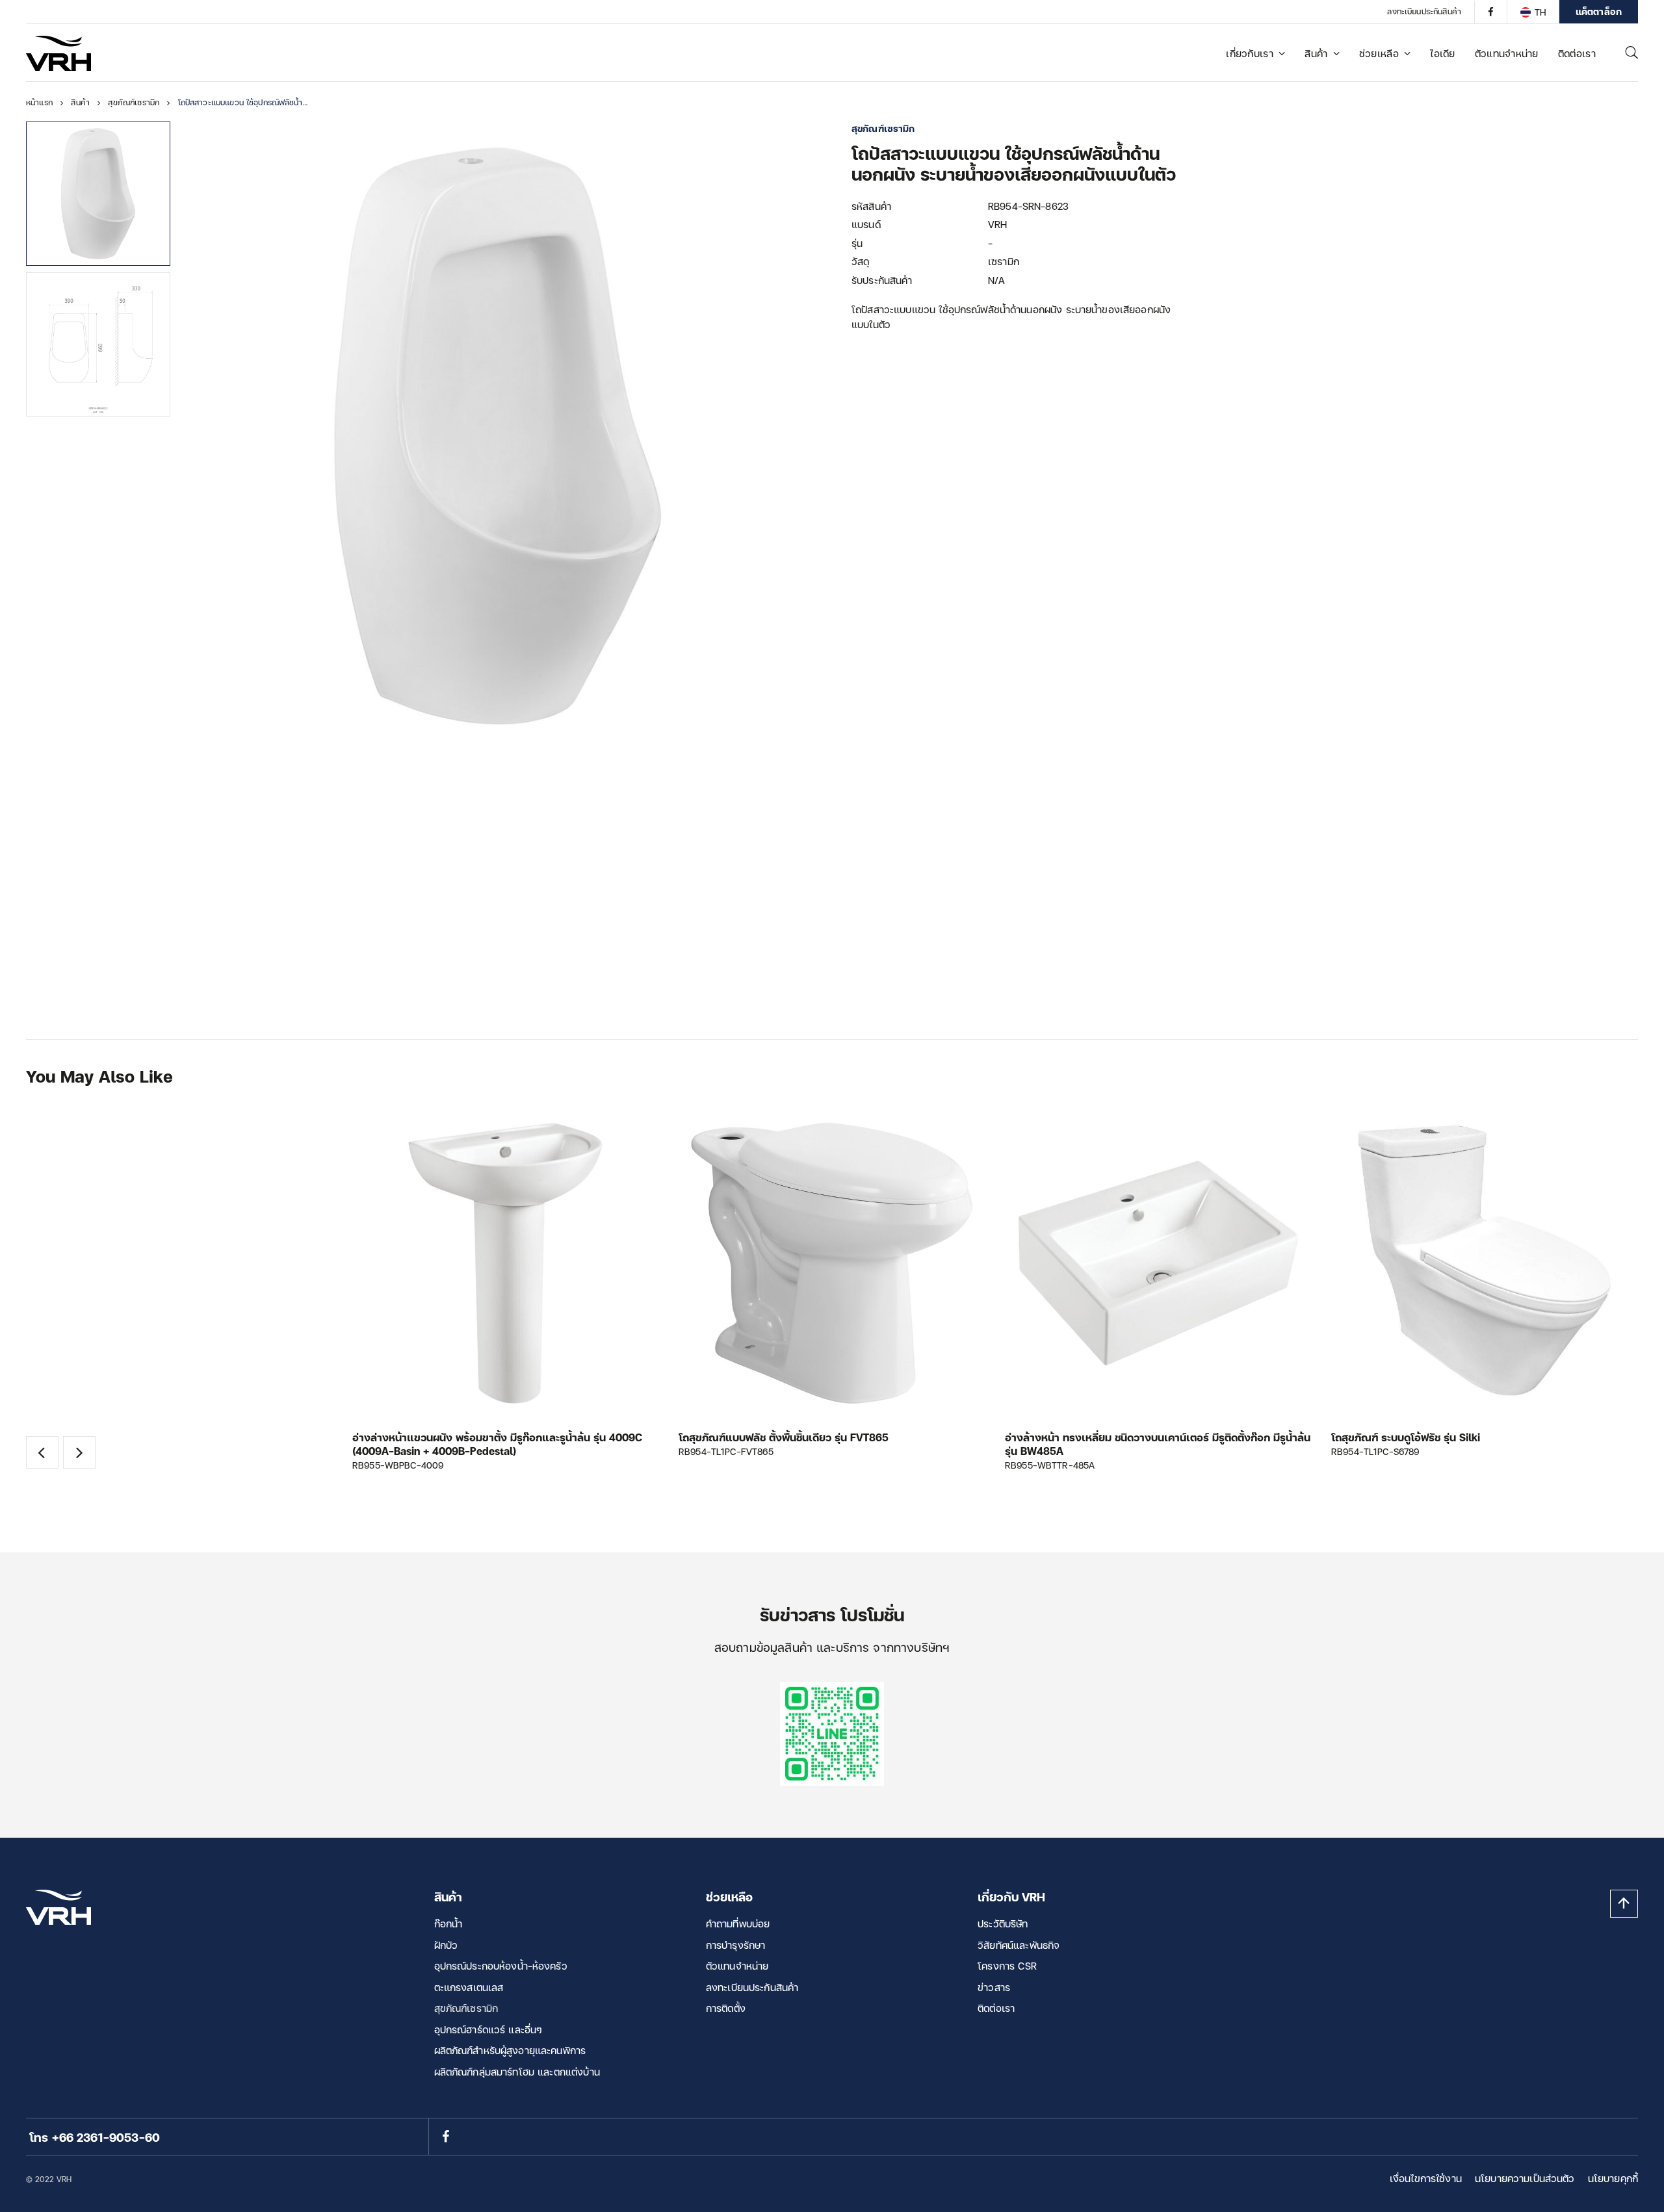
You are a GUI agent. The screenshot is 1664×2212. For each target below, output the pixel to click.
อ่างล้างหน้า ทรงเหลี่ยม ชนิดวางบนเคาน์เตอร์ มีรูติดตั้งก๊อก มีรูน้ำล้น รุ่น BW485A (1158, 1444)
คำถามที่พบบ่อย (738, 1923)
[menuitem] (1533, 12)
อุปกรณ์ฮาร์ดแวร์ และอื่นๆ (488, 2029)
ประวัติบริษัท (1003, 1923)
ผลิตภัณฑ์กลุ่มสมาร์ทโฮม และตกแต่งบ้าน (517, 2072)
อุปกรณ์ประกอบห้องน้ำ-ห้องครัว (501, 1966)
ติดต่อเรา (1577, 53)
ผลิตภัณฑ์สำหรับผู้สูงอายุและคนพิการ (510, 2050)
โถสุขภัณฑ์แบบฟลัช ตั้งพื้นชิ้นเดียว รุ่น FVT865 (784, 1437)
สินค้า (1316, 53)
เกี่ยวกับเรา (1250, 53)
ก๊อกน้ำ (448, 1923)
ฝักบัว (446, 1945)
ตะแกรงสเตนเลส (469, 1987)
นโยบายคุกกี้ (1613, 2178)
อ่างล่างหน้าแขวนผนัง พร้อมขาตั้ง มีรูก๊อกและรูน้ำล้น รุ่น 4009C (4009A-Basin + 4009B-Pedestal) (497, 1444)
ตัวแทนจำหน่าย (1507, 53)
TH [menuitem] (1540, 12)
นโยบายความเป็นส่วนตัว (1525, 2178)
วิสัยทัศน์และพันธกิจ (1019, 1945)
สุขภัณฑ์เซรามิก (466, 2008)
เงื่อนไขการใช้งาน (1426, 2178)
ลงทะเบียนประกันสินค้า (1424, 11)
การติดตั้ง (726, 2008)
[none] (1533, 12)
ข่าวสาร (994, 1987)
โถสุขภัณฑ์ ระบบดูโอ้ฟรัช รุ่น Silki (1406, 1437)
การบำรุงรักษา (736, 1945)
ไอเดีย (1443, 53)
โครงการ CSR (1007, 1966)
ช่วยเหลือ (1379, 53)
